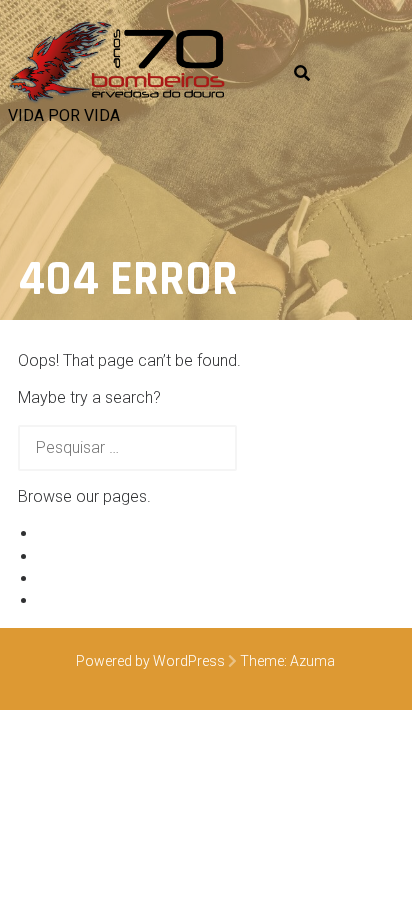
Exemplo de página (105, 533)
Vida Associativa (96, 578)
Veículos (68, 556)
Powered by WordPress (150, 661)
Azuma (312, 661)
